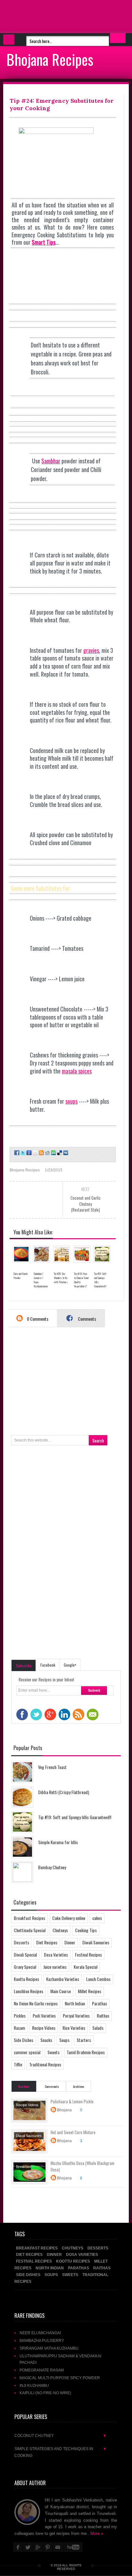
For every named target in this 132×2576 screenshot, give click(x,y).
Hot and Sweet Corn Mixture (73, 2132)
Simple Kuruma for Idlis (58, 1842)
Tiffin (18, 2064)
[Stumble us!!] (53, 1153)
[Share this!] (16, 1153)
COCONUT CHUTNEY (61, 2436)
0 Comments (37, 1319)
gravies (91, 650)
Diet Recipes (47, 1942)
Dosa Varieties (56, 1954)
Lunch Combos (98, 1979)
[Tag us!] (59, 1153)
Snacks (46, 2040)
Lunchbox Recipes (29, 1991)
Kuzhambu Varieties (63, 1979)
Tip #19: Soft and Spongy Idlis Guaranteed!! (75, 1817)
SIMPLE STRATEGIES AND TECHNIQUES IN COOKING (61, 2452)
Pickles (20, 2015)
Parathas (99, 2003)
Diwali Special (25, 1954)
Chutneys (60, 1930)
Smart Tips (44, 242)
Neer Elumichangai (40, 2333)
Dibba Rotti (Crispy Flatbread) (64, 1792)
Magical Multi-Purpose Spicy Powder (60, 2378)
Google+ (70, 1665)
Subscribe (24, 1665)
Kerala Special (86, 1967)
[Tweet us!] (22, 1153)
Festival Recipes (88, 1954)
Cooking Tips (86, 1930)
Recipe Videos (44, 2028)
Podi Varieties (44, 2015)
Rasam (19, 2028)
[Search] (118, 38)
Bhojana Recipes (50, 59)
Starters (84, 2040)
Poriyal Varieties (76, 2015)
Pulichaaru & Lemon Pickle (72, 2101)
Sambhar (51, 461)
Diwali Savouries (96, 1942)
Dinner (70, 1942)
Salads (98, 2028)
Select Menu (9, 39)
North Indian (75, 2003)
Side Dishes (24, 2040)
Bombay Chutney (52, 1867)
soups (71, 1101)
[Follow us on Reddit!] (47, 1153)
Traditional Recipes (45, 2064)
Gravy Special (25, 1967)
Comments (87, 1319)
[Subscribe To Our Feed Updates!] (41, 1153)
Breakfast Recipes (29, 1918)
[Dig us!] (65, 1153)
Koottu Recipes (26, 1979)
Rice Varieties (74, 2028)
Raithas (103, 2015)
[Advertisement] (51, 16)
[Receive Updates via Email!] (35, 1153)
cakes (97, 1918)
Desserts (21, 1942)
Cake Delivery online (69, 1918)
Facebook (48, 1665)
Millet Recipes (90, 1991)
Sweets (54, 2052)
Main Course (61, 1991)
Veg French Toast (52, 1767)
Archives (79, 2086)
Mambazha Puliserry (42, 2340)
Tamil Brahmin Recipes (86, 2052)
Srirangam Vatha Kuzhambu (49, 2348)
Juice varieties (55, 1967)
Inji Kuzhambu (34, 2385)
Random (24, 2086)
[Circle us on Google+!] (28, 1153)
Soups (64, 2040)
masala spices (77, 1071)
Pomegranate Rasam (42, 2370)
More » (97, 2533)
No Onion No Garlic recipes (36, 2003)
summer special (27, 2052)
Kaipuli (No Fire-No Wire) (45, 2393)
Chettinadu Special (30, 1930)
